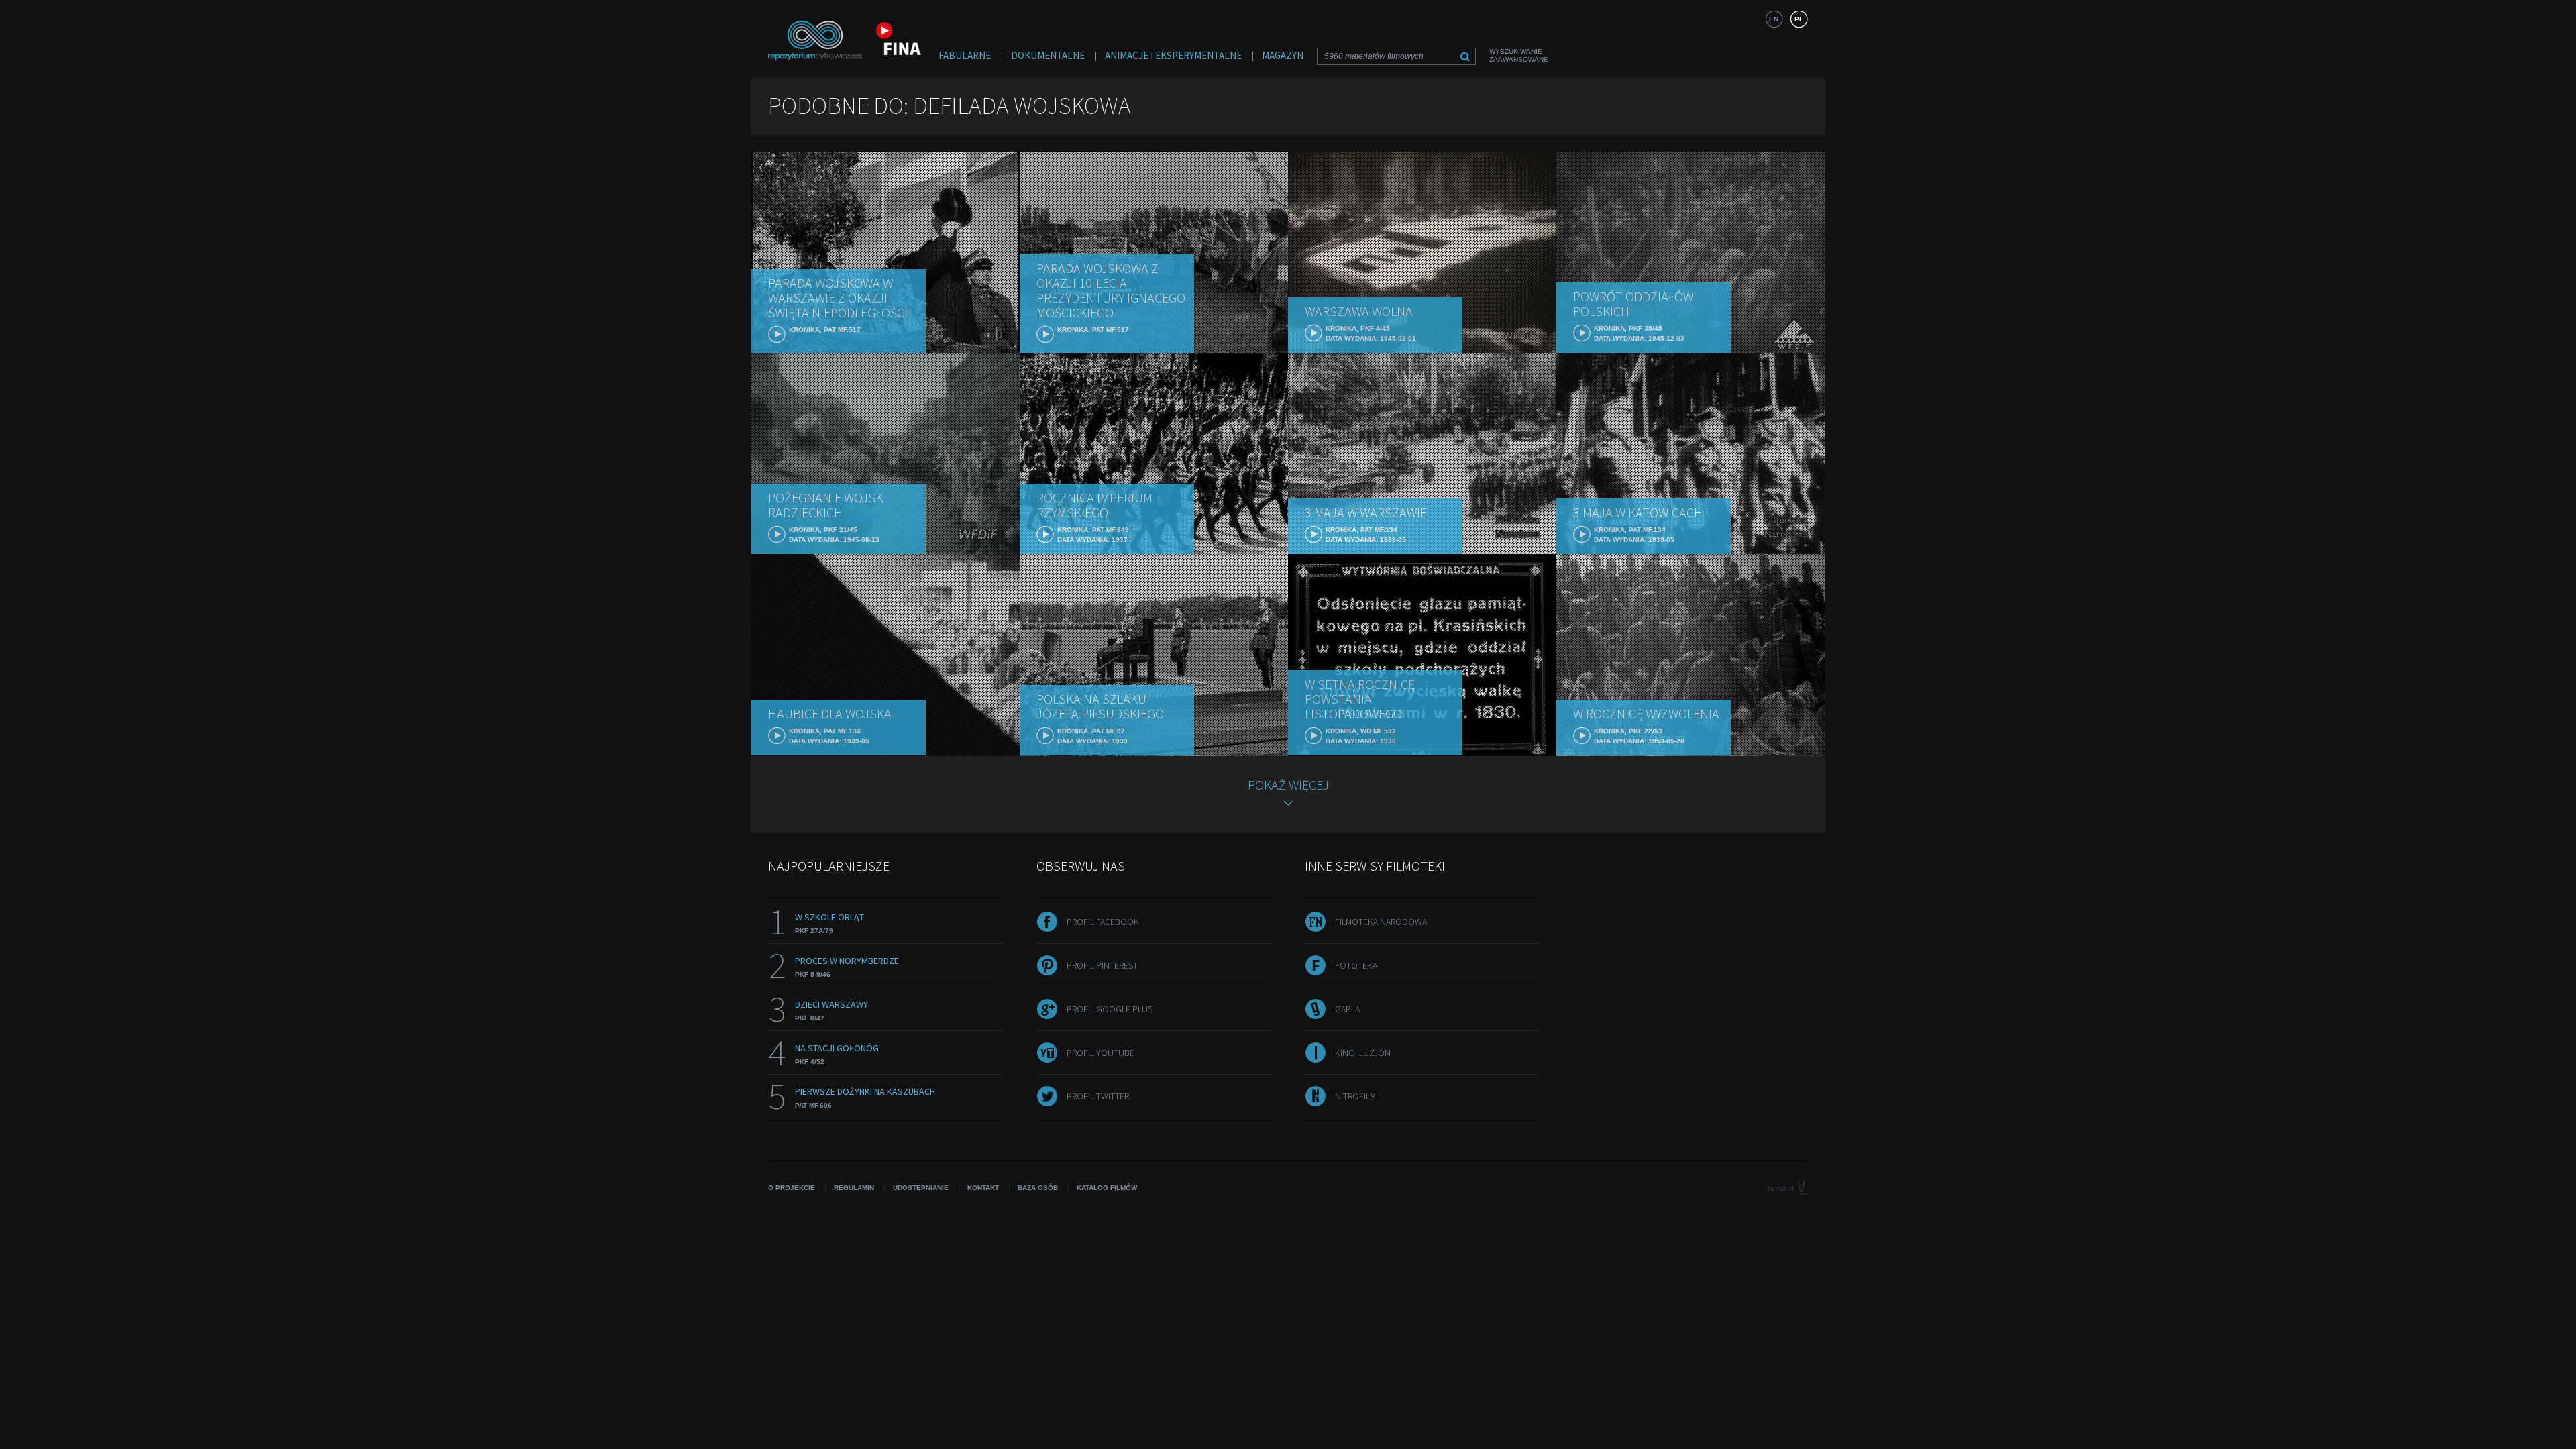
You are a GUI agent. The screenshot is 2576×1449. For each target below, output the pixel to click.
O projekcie (792, 1188)
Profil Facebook (1103, 922)
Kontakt (983, 1188)
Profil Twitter (1098, 1096)
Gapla (1347, 1009)
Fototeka (1356, 965)
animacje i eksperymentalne (1173, 55)
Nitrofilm (1355, 1096)
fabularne (965, 55)
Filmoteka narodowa (1381, 922)
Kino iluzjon (1363, 1053)
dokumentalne (1048, 55)
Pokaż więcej (1288, 785)
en (1774, 19)
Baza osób (1038, 1188)
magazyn (1283, 55)
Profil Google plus (1110, 1009)
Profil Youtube (1101, 1053)
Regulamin (854, 1188)
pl (1799, 19)
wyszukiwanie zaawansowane (1519, 55)
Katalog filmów (1107, 1188)
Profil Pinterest (1102, 965)
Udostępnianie (921, 1188)
